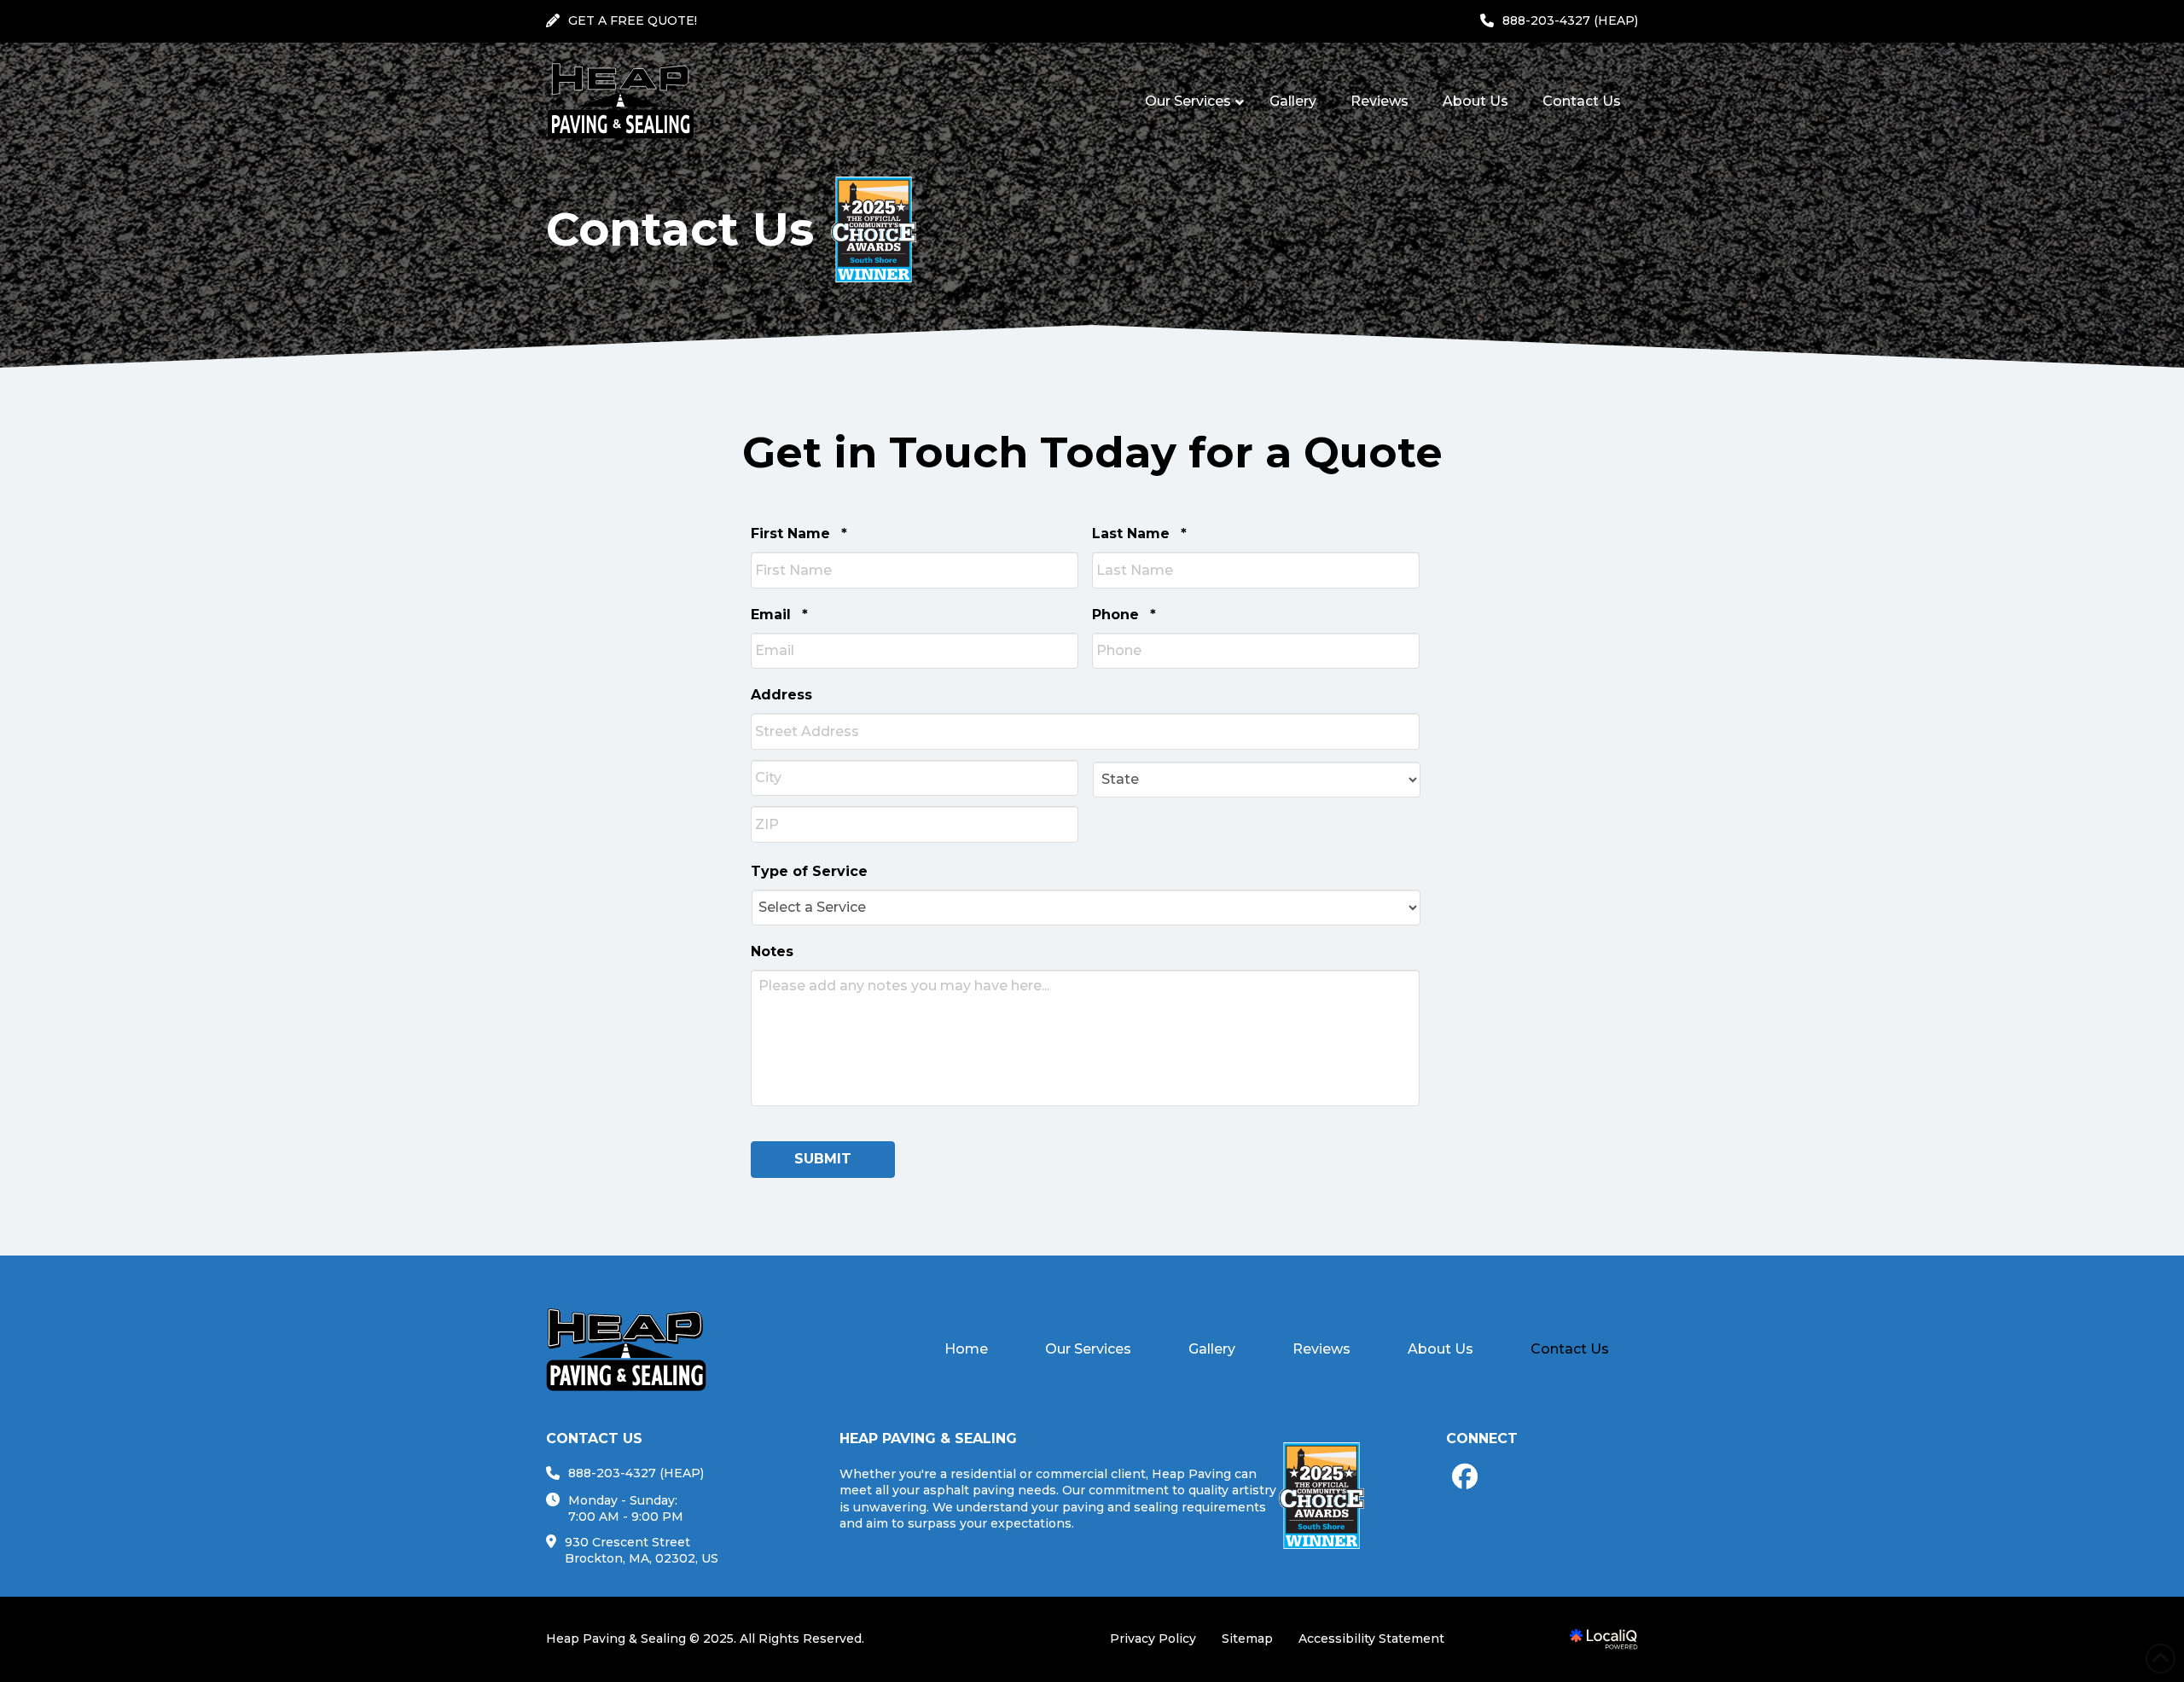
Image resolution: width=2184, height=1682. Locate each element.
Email (779, 615)
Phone (1124, 615)
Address (781, 695)
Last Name (1139, 534)
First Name (799, 534)
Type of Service (809, 871)
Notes (772, 951)
